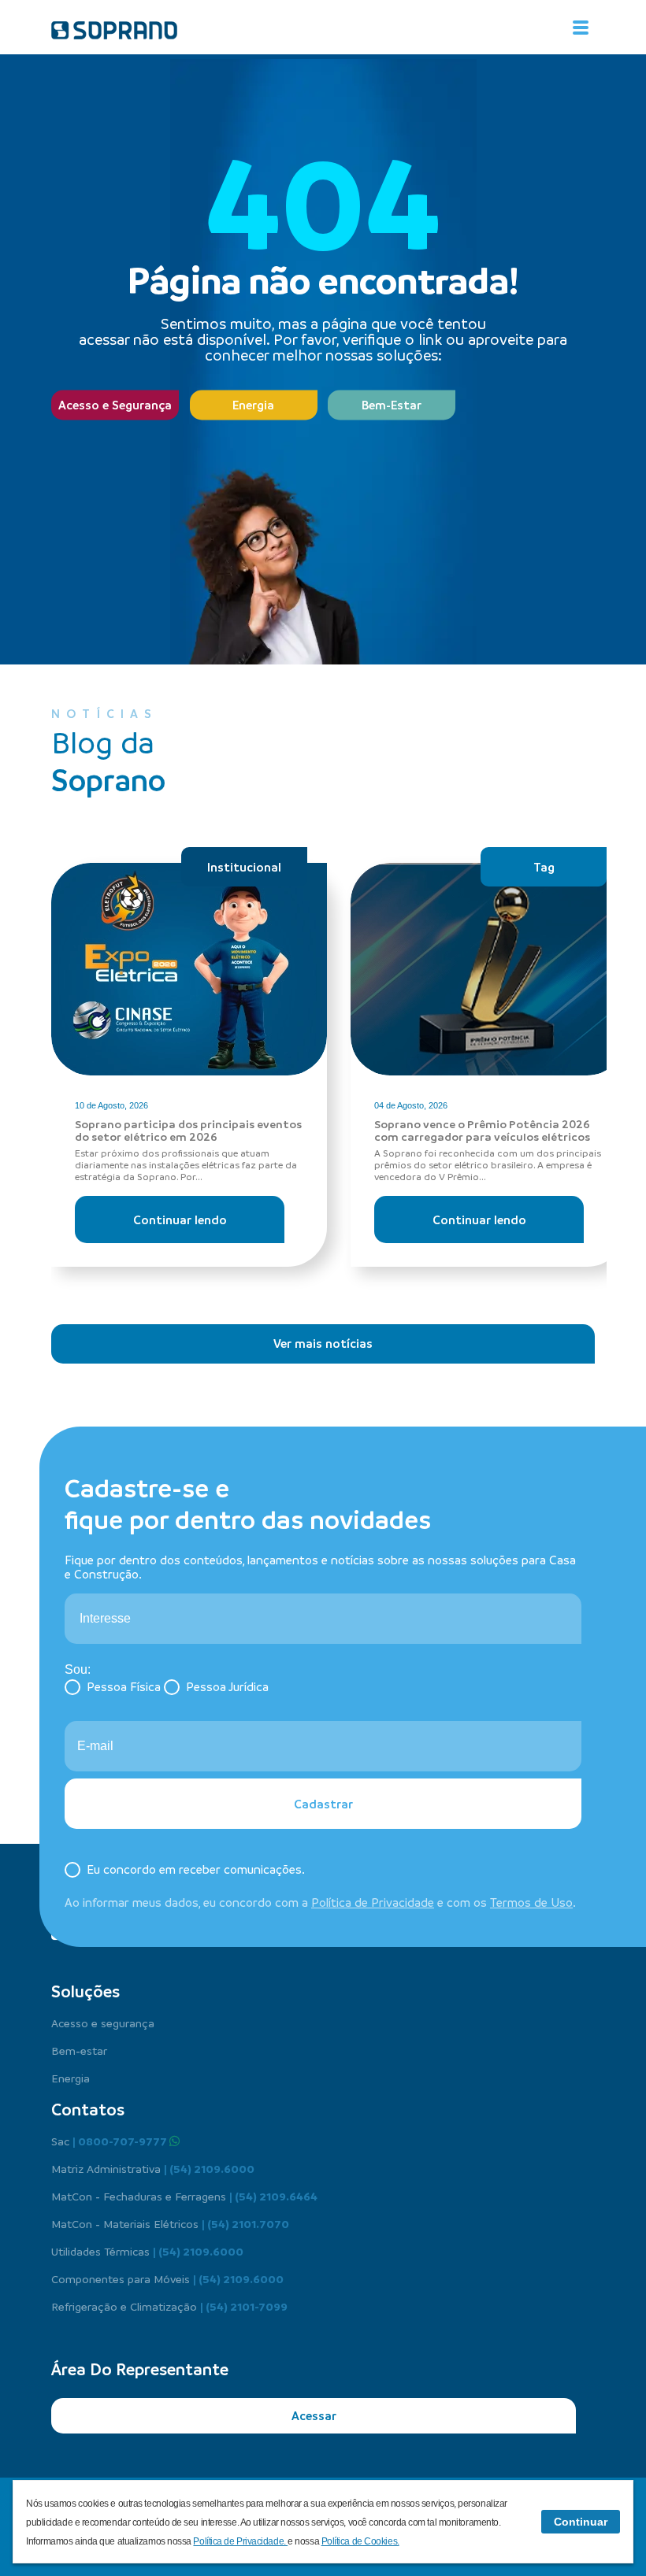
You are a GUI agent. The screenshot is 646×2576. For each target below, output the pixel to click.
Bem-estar (79, 2050)
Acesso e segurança (103, 2023)
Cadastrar (323, 1804)
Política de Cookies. (360, 2541)
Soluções (85, 1991)
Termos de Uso (531, 1902)
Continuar (581, 2522)
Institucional (244, 867)
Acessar (314, 2415)
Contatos (88, 2109)
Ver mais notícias (323, 1343)
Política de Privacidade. (240, 2541)
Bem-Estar (392, 405)
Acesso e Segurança (115, 405)
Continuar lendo (180, 1220)
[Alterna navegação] (581, 28)
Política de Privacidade (373, 1902)
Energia (253, 405)
